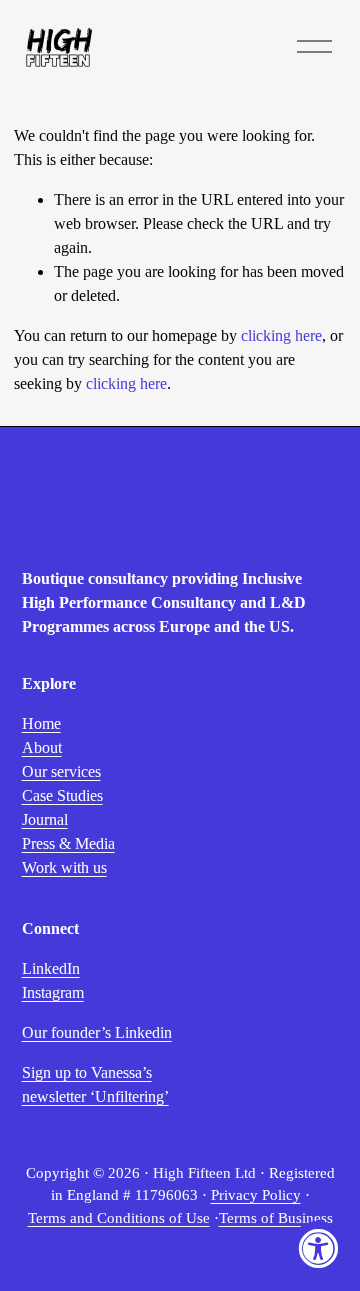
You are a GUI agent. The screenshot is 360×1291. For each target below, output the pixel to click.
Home (41, 723)
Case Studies (62, 795)
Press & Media (68, 843)
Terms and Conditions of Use (119, 1218)
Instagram (53, 992)
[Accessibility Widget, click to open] (317, 1248)
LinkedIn (51, 968)
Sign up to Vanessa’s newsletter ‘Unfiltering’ (95, 1084)
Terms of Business (276, 1218)
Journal (45, 819)
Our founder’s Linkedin (97, 1032)
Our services (61, 771)
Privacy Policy (256, 1195)
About (42, 747)
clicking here (281, 335)
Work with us (64, 867)
